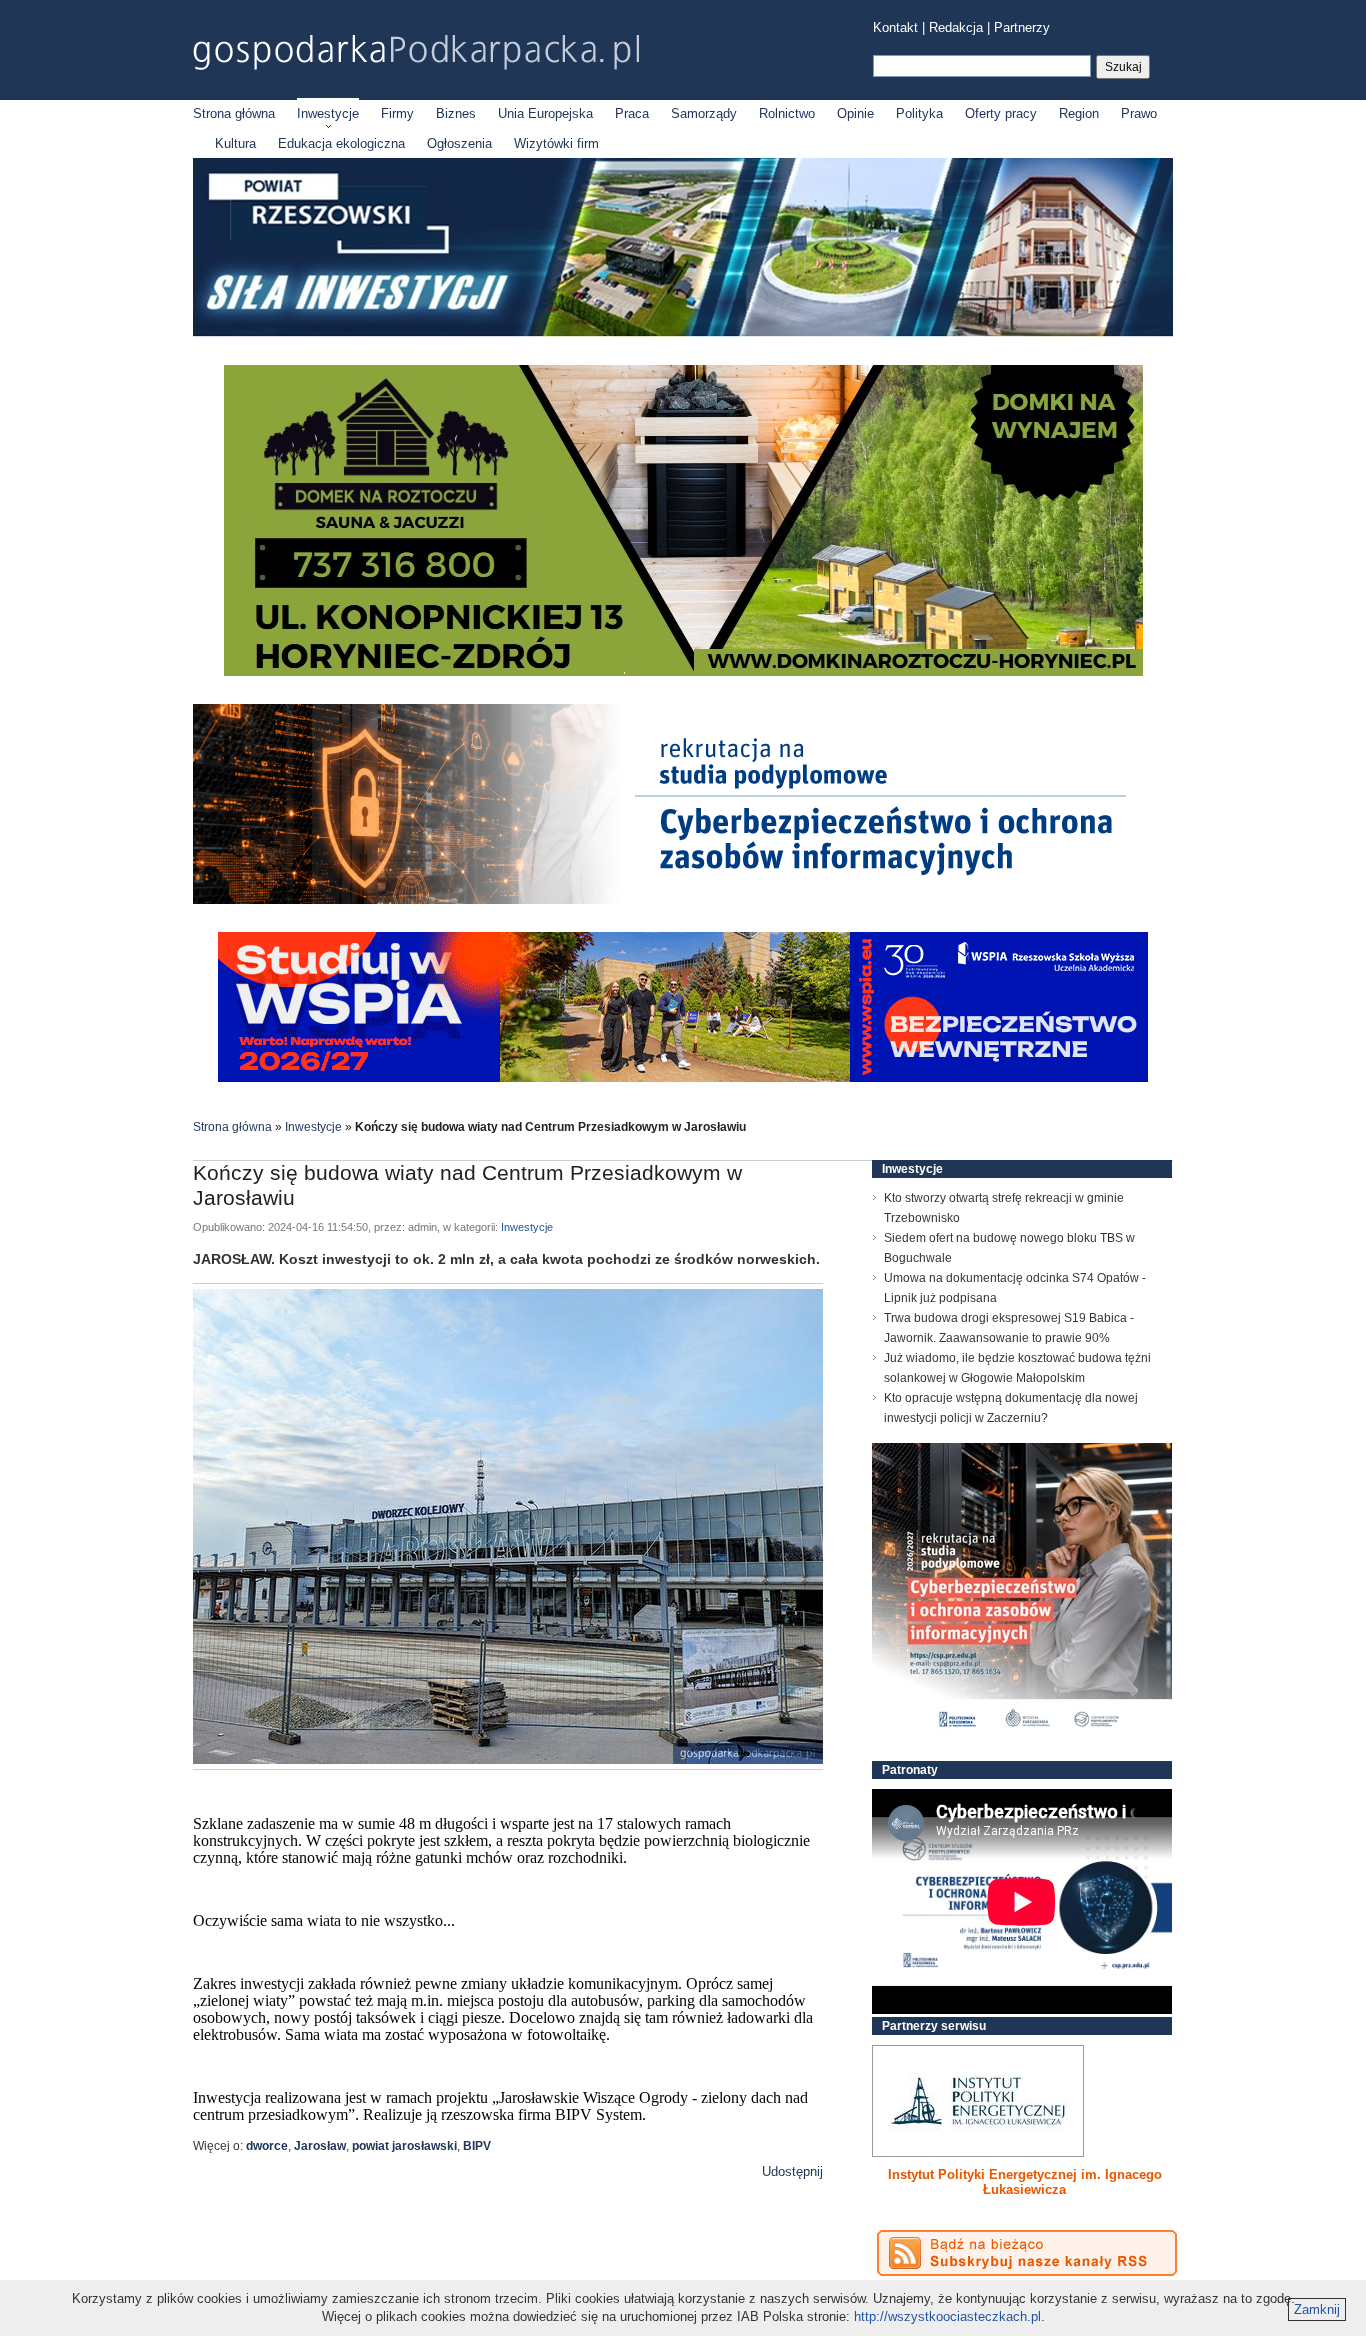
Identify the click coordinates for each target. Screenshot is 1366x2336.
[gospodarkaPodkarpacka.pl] (416, 52)
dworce (267, 2146)
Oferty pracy (1001, 113)
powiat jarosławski (404, 2146)
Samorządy (704, 113)
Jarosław (320, 2146)
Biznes (456, 113)
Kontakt (895, 27)
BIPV (477, 2146)
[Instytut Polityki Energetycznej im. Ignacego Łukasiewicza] (978, 2101)
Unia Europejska (545, 113)
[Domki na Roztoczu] (683, 671)
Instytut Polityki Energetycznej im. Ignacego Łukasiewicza (1025, 2182)
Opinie (855, 113)
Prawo (1139, 113)
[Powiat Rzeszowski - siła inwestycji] (683, 332)
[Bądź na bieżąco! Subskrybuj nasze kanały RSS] (1027, 2253)
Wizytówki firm (556, 143)
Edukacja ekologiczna (341, 143)
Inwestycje (328, 113)
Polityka (919, 113)
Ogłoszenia (459, 143)
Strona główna (234, 113)
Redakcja (956, 27)
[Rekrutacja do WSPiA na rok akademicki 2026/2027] (683, 1077)
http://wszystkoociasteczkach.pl (947, 2316)
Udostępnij (792, 2171)
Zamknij (1317, 2309)
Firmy (397, 113)
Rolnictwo (787, 113)
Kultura (235, 143)
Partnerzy (1022, 27)
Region (1079, 113)
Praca (632, 113)
